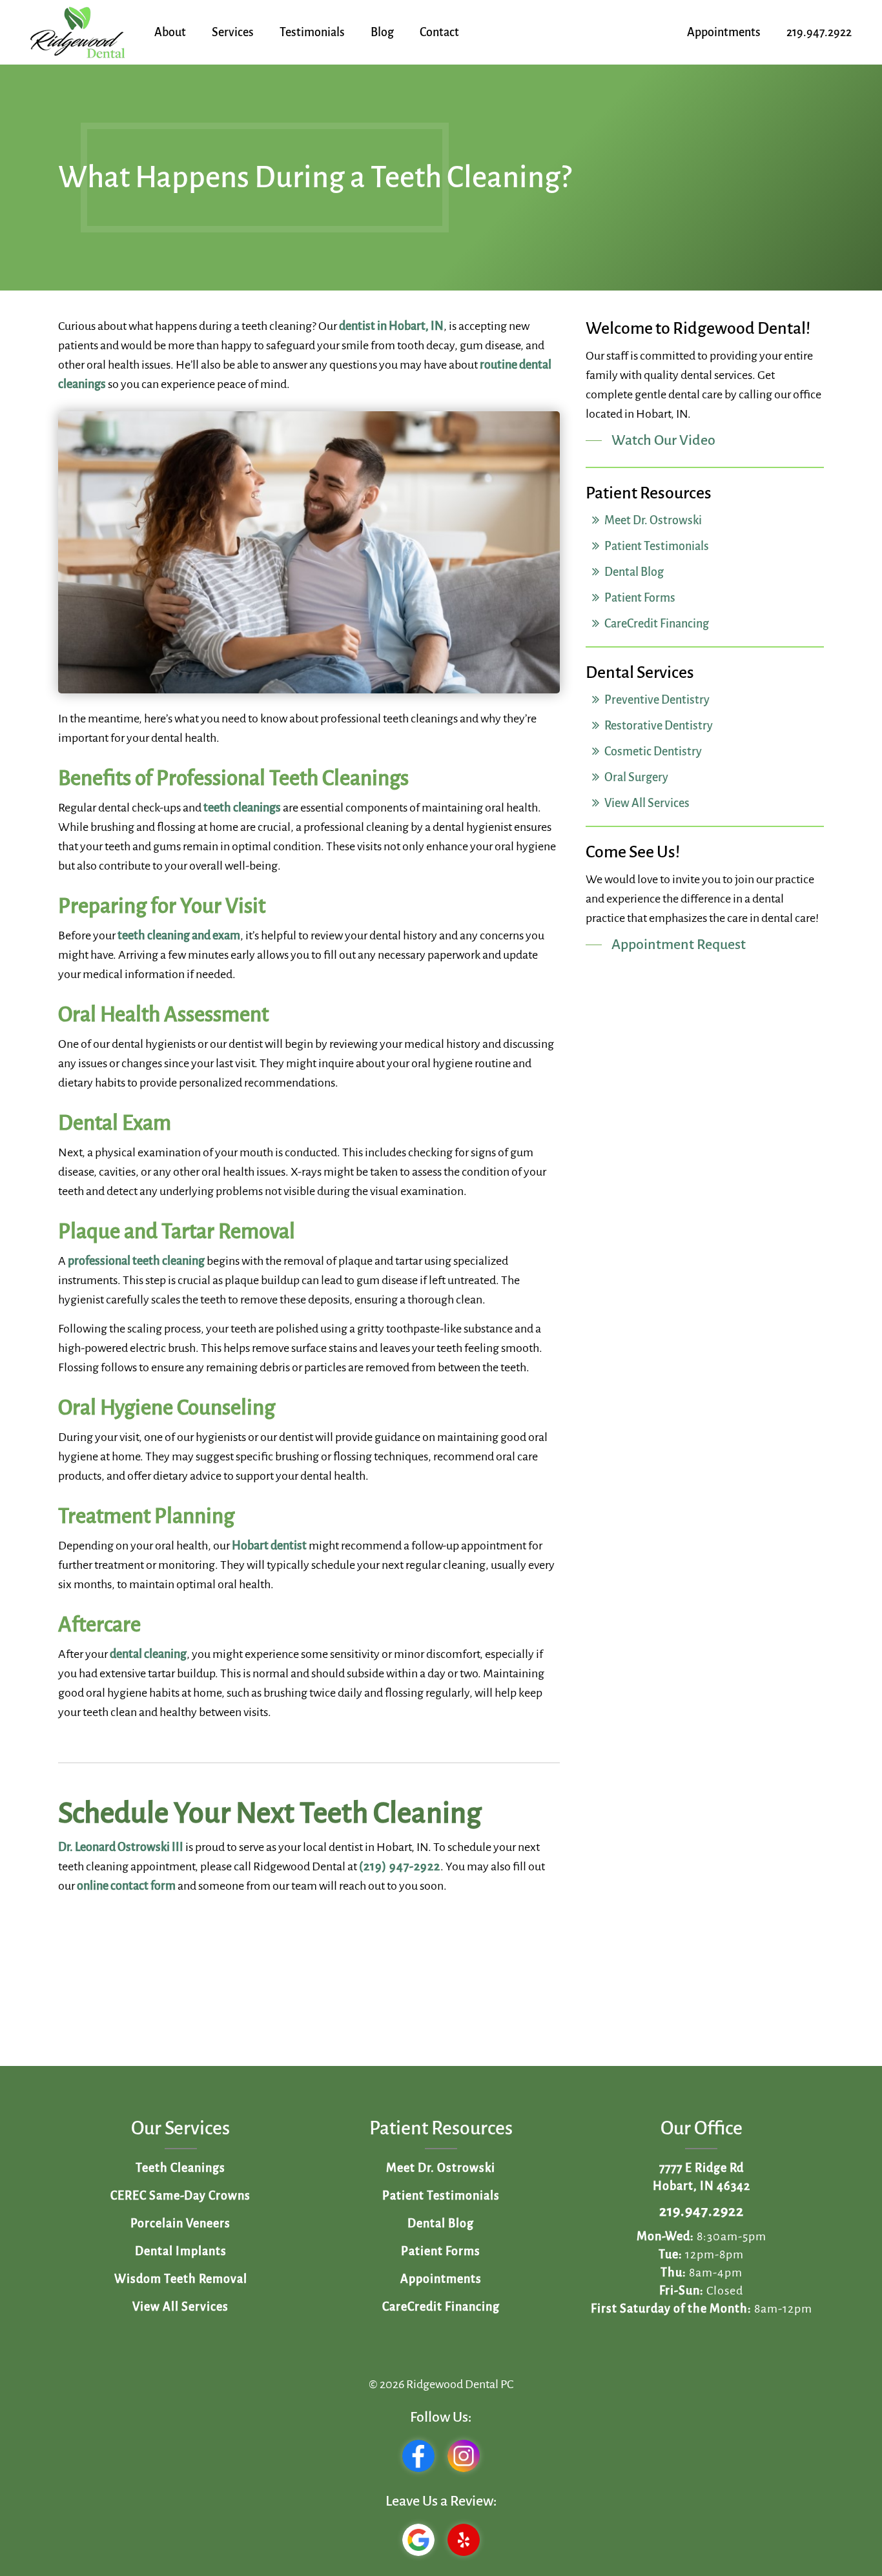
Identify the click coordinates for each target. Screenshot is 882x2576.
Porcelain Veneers (180, 2223)
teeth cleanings (242, 808)
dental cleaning (148, 1654)
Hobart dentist (269, 1546)
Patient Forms (639, 598)
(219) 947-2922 (400, 1866)
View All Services (646, 803)
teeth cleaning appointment (127, 1866)
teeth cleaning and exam (179, 935)
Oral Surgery (635, 777)
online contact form (126, 1886)
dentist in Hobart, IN (391, 326)
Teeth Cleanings (180, 2168)
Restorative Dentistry (658, 726)
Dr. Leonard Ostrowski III (121, 1847)
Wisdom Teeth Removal (181, 2279)
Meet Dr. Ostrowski (652, 520)
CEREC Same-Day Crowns (180, 2196)
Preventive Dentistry (656, 700)
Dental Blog (633, 572)
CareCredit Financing (656, 624)
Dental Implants (181, 2251)
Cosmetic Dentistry (652, 751)
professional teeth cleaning (136, 1261)
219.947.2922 (702, 2211)
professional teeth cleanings (389, 719)
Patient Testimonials (656, 546)
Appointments (441, 2279)
